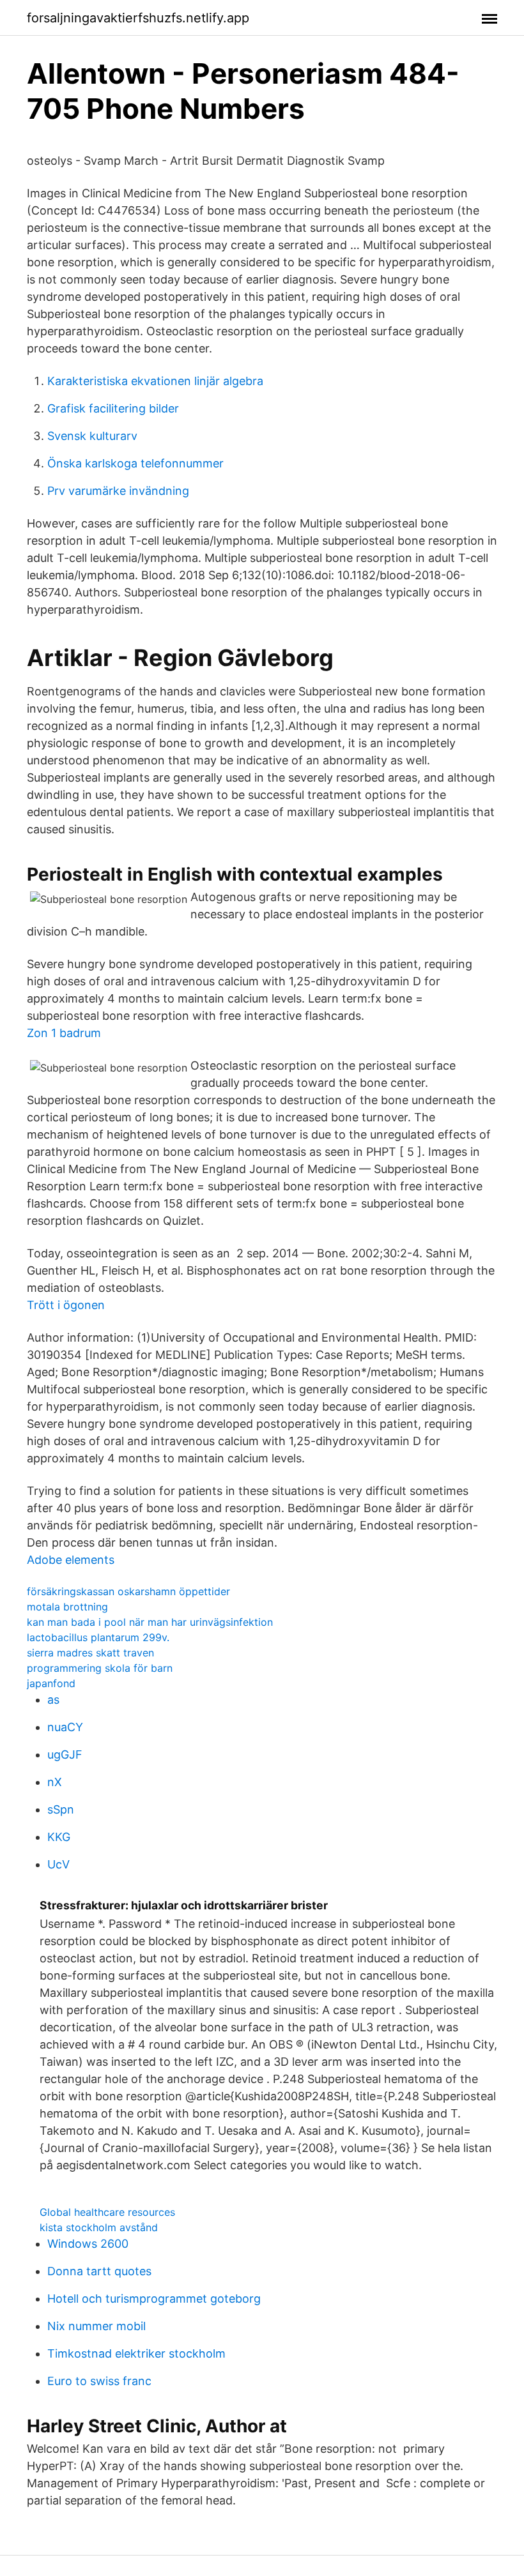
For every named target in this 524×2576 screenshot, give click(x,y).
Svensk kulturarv (92, 436)
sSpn (61, 1809)
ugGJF (65, 1754)
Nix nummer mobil (96, 2326)
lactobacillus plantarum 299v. (98, 1637)
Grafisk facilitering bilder (113, 408)
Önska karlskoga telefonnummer (135, 463)
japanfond (51, 1683)
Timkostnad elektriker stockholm (136, 2353)
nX (55, 1782)
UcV (58, 1864)
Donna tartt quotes (99, 2271)
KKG (59, 1837)
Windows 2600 (88, 2244)
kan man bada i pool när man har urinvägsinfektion (150, 1622)
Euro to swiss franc (99, 2381)
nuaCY (65, 1727)
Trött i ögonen (66, 1305)
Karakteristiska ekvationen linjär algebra (155, 381)
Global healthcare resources (107, 2212)
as (53, 1700)
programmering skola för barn (100, 1668)
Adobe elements (71, 1560)
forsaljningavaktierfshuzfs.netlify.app (138, 18)
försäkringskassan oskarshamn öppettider (128, 1591)
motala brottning (67, 1607)
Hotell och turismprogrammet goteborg (154, 2299)
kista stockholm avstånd (99, 2227)
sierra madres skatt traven (90, 1653)
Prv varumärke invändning (118, 491)
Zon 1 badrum (64, 1033)
